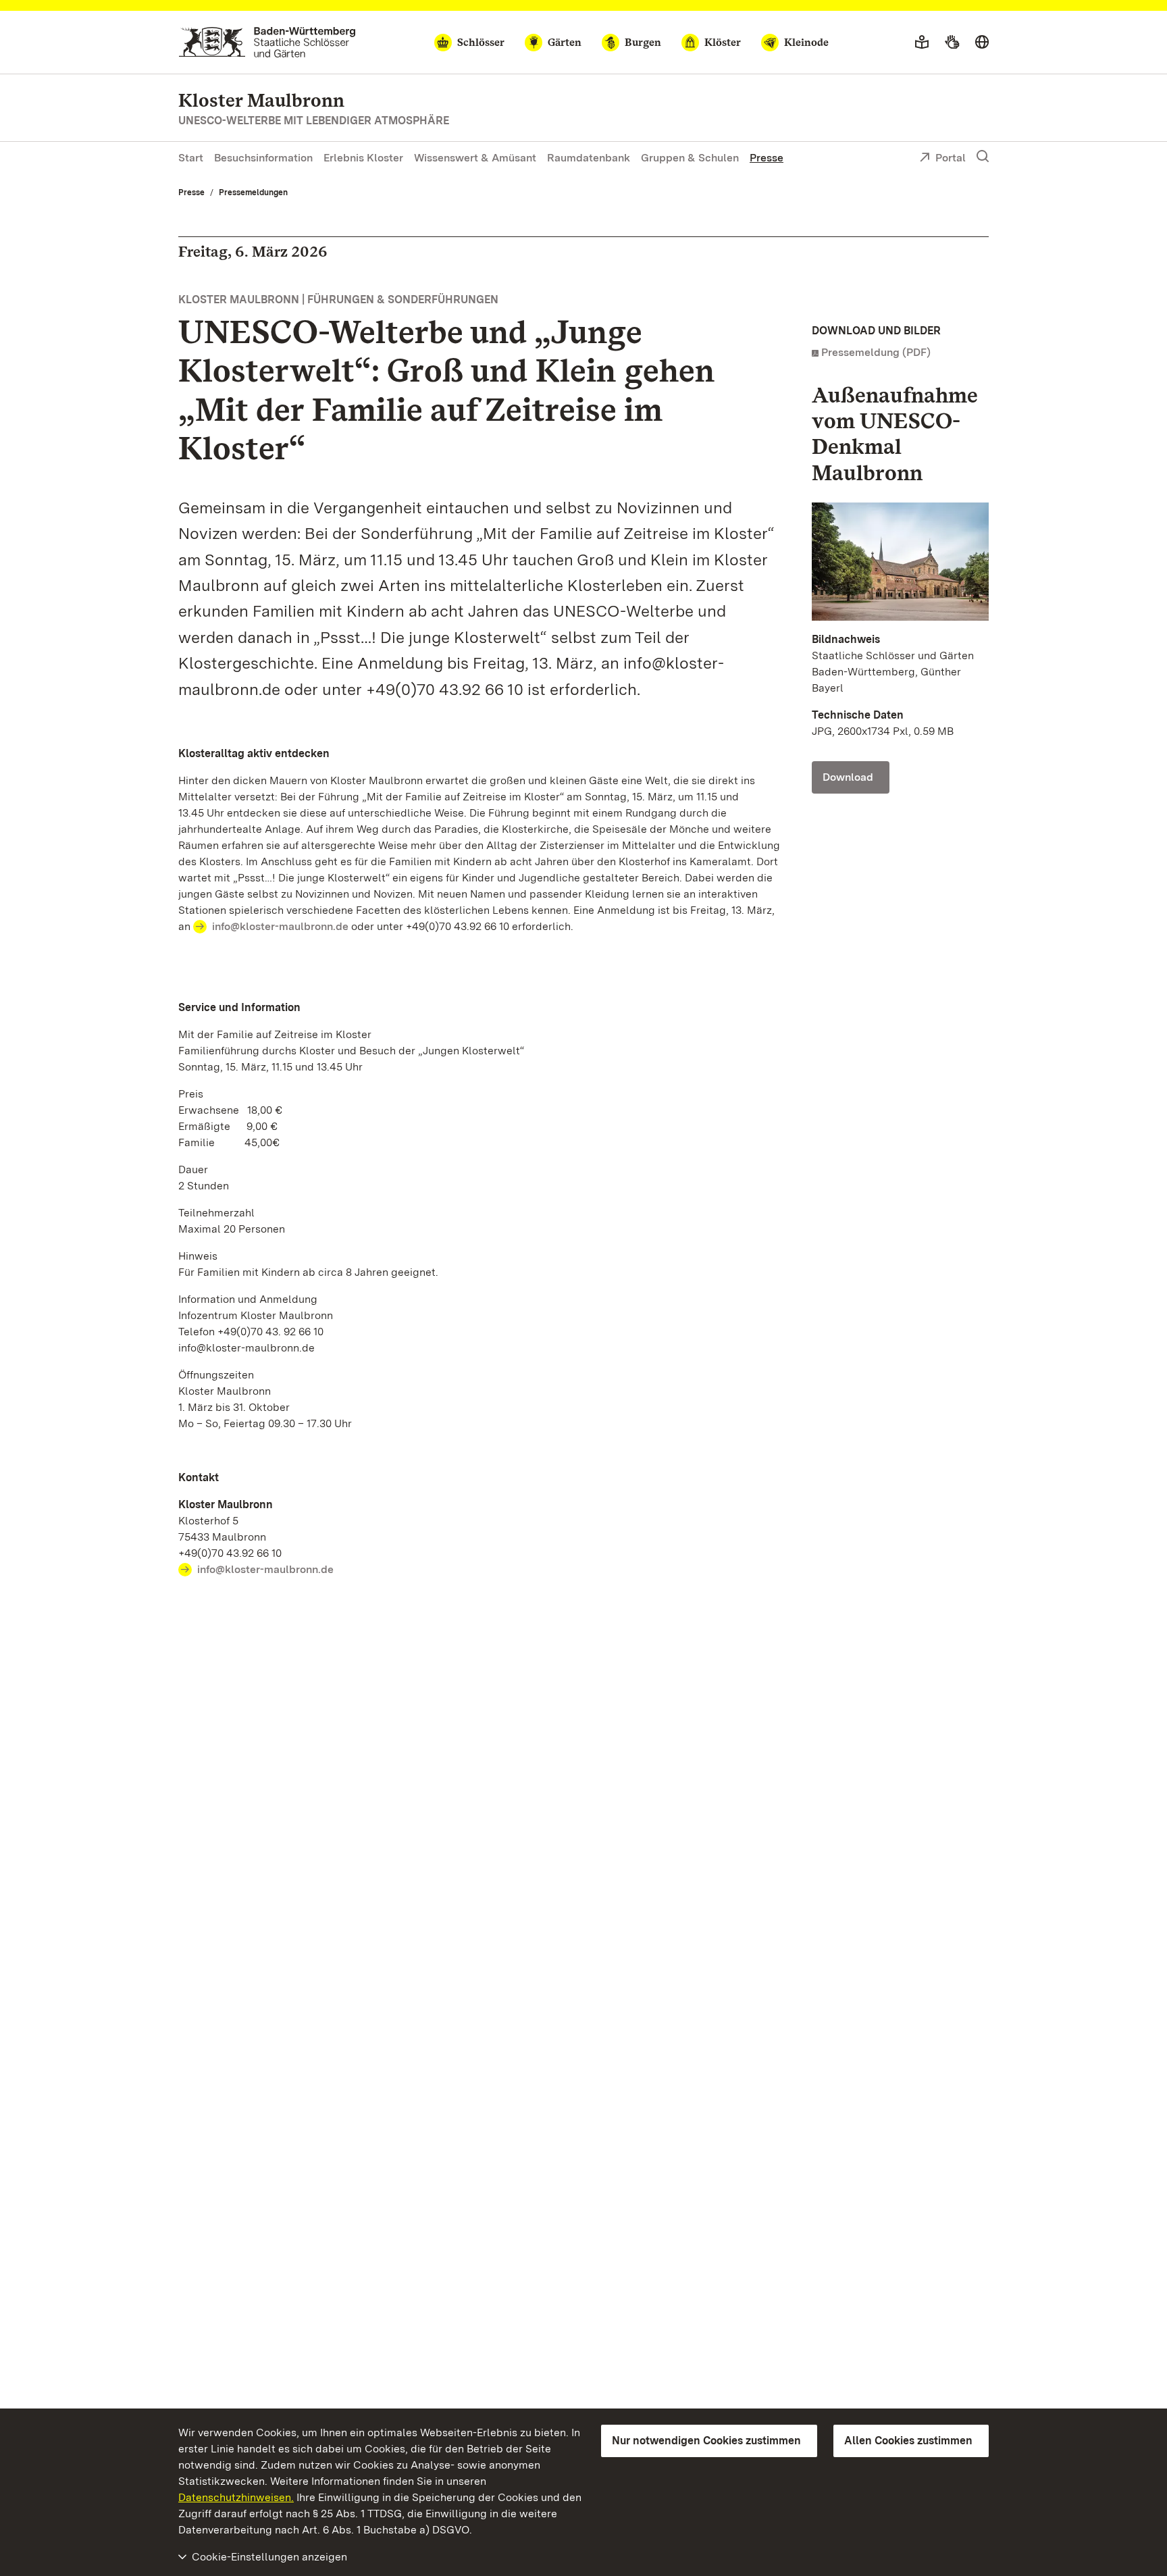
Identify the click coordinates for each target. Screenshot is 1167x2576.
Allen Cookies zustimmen (908, 2441)
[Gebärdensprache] (952, 43)
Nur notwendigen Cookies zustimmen (706, 2441)
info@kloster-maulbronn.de (280, 926)
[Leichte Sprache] (922, 43)
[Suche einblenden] (983, 157)
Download (848, 777)
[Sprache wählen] (982, 43)
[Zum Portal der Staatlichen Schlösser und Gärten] (267, 42)
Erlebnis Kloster (363, 158)
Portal (951, 158)
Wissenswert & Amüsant (475, 158)
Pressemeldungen (253, 192)
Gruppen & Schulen (690, 158)
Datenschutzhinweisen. (236, 2497)
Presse (767, 158)
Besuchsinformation (263, 158)
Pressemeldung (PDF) (876, 352)
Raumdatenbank (589, 158)
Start (191, 158)
